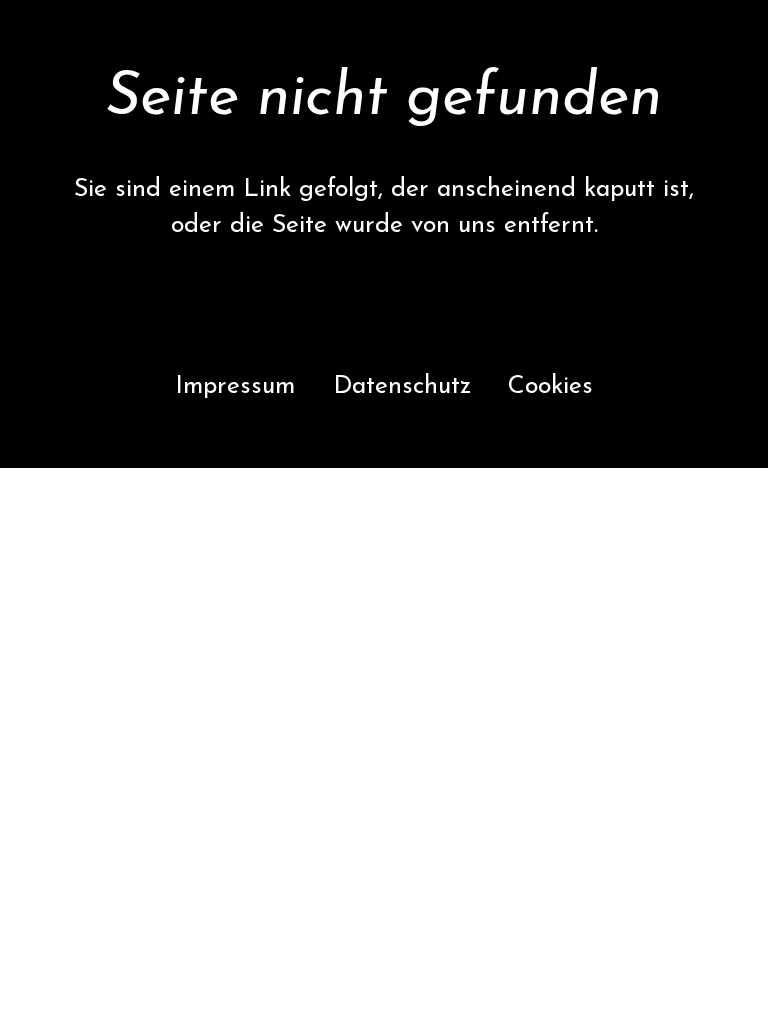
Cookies (550, 386)
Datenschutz (402, 386)
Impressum (235, 386)
